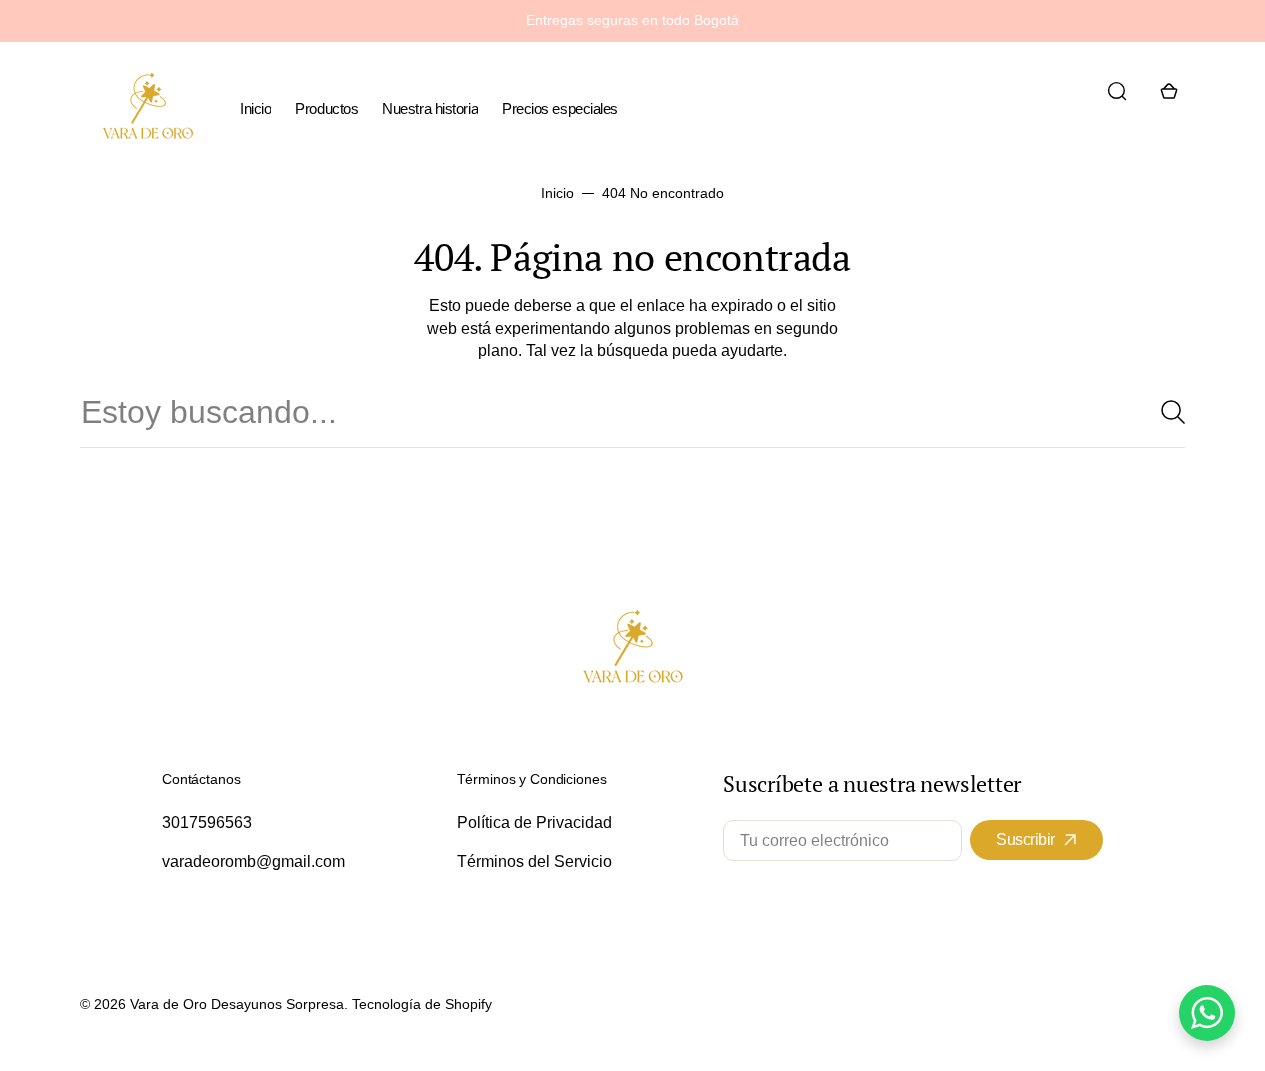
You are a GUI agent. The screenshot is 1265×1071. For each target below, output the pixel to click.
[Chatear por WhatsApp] (1207, 1013)
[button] (1117, 91)
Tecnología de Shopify (422, 1004)
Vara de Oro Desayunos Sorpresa (237, 1004)
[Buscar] (1165, 412)
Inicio (557, 193)
